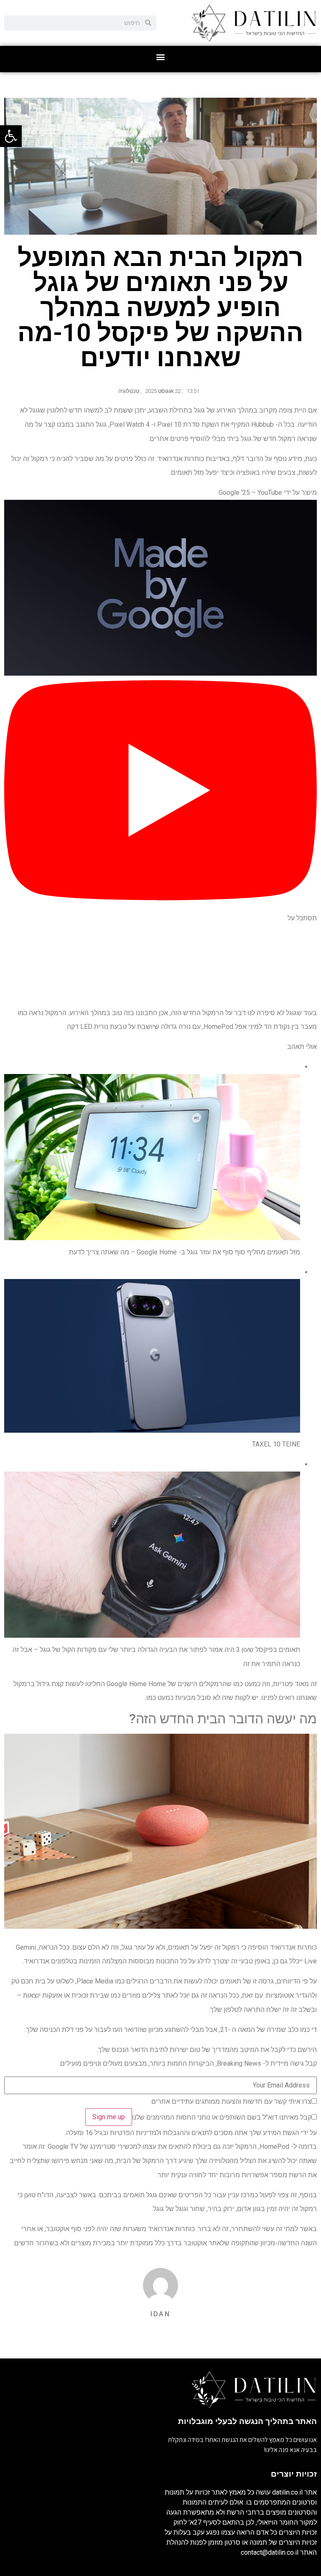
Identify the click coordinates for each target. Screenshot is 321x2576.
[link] (11, 136)
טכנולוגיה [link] (129, 391)
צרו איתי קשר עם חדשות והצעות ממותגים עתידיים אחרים (231, 2102)
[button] (161, 57)
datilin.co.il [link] (287, 2492)
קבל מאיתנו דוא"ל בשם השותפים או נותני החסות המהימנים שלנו (222, 2118)
